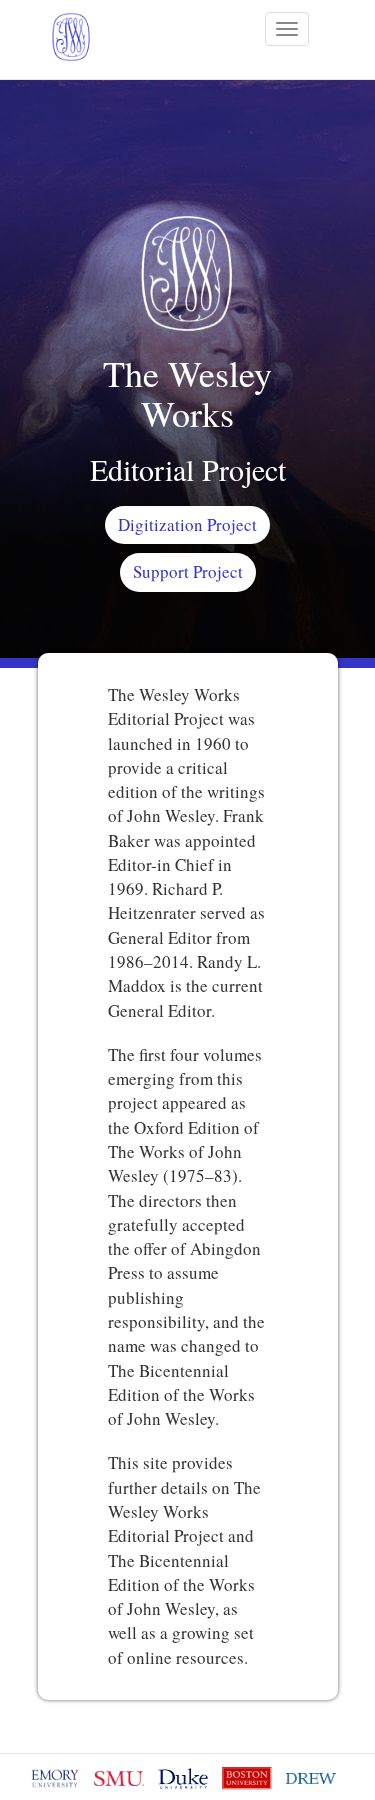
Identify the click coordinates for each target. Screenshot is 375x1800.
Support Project (188, 571)
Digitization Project (187, 524)
